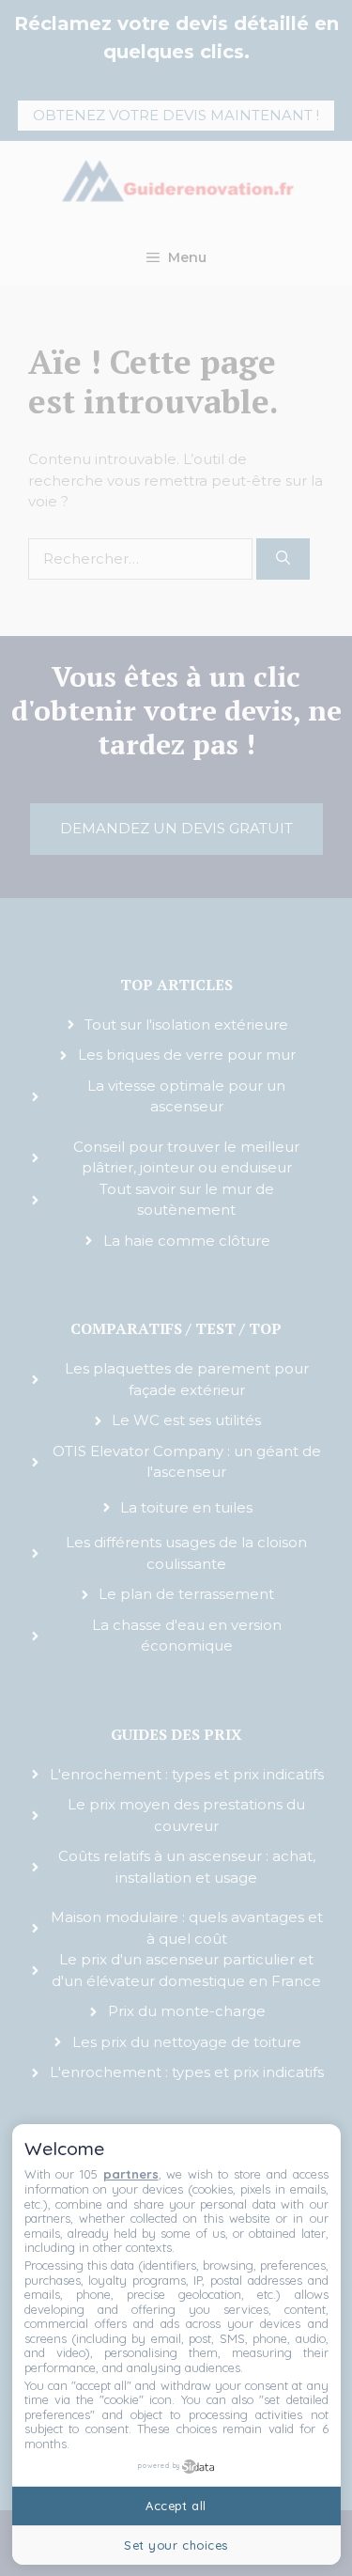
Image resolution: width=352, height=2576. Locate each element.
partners (131, 2174)
